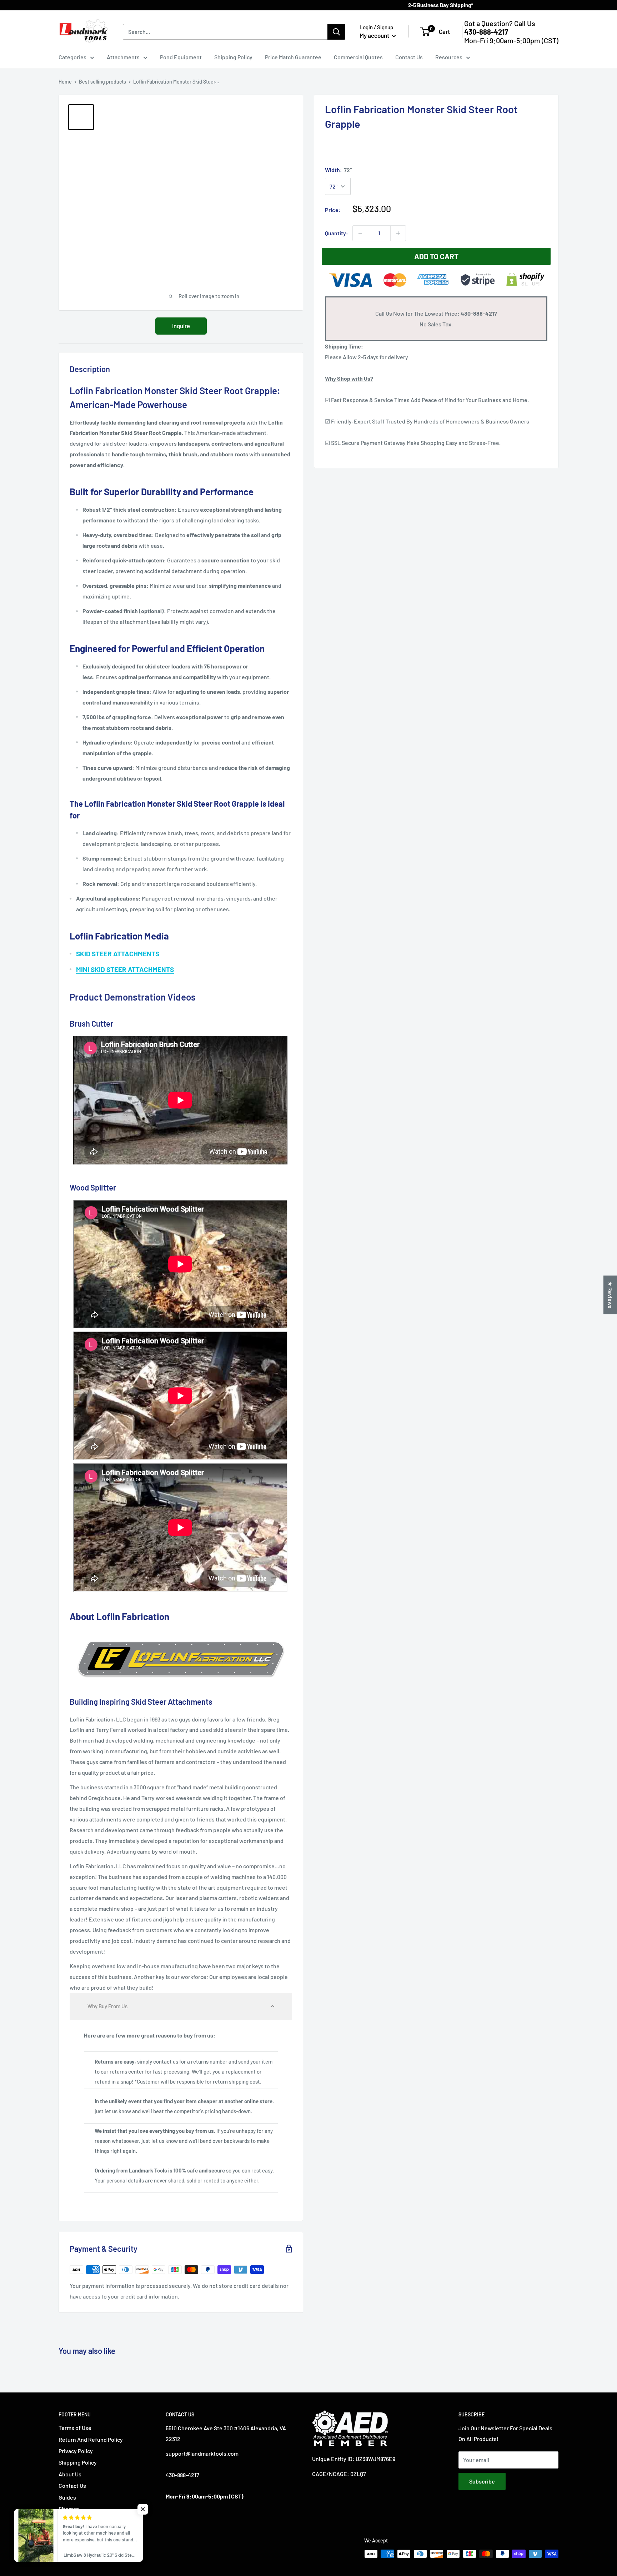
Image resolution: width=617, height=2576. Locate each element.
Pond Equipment (181, 57)
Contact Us (409, 57)
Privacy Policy (76, 2451)
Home (65, 82)
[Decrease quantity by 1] (360, 233)
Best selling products (102, 82)
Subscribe (482, 2481)
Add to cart (436, 256)
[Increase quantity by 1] (398, 233)
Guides (67, 2497)
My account (375, 35)
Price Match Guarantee (293, 57)
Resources (449, 57)
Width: (338, 170)
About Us (70, 2474)
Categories (72, 57)
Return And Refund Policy (91, 2439)
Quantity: (337, 233)
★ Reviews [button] (610, 1295)
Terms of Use (75, 2428)
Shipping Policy (233, 57)
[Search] (336, 32)
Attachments (123, 57)
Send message (309, 103)
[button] (181, 2006)
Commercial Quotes (358, 57)
